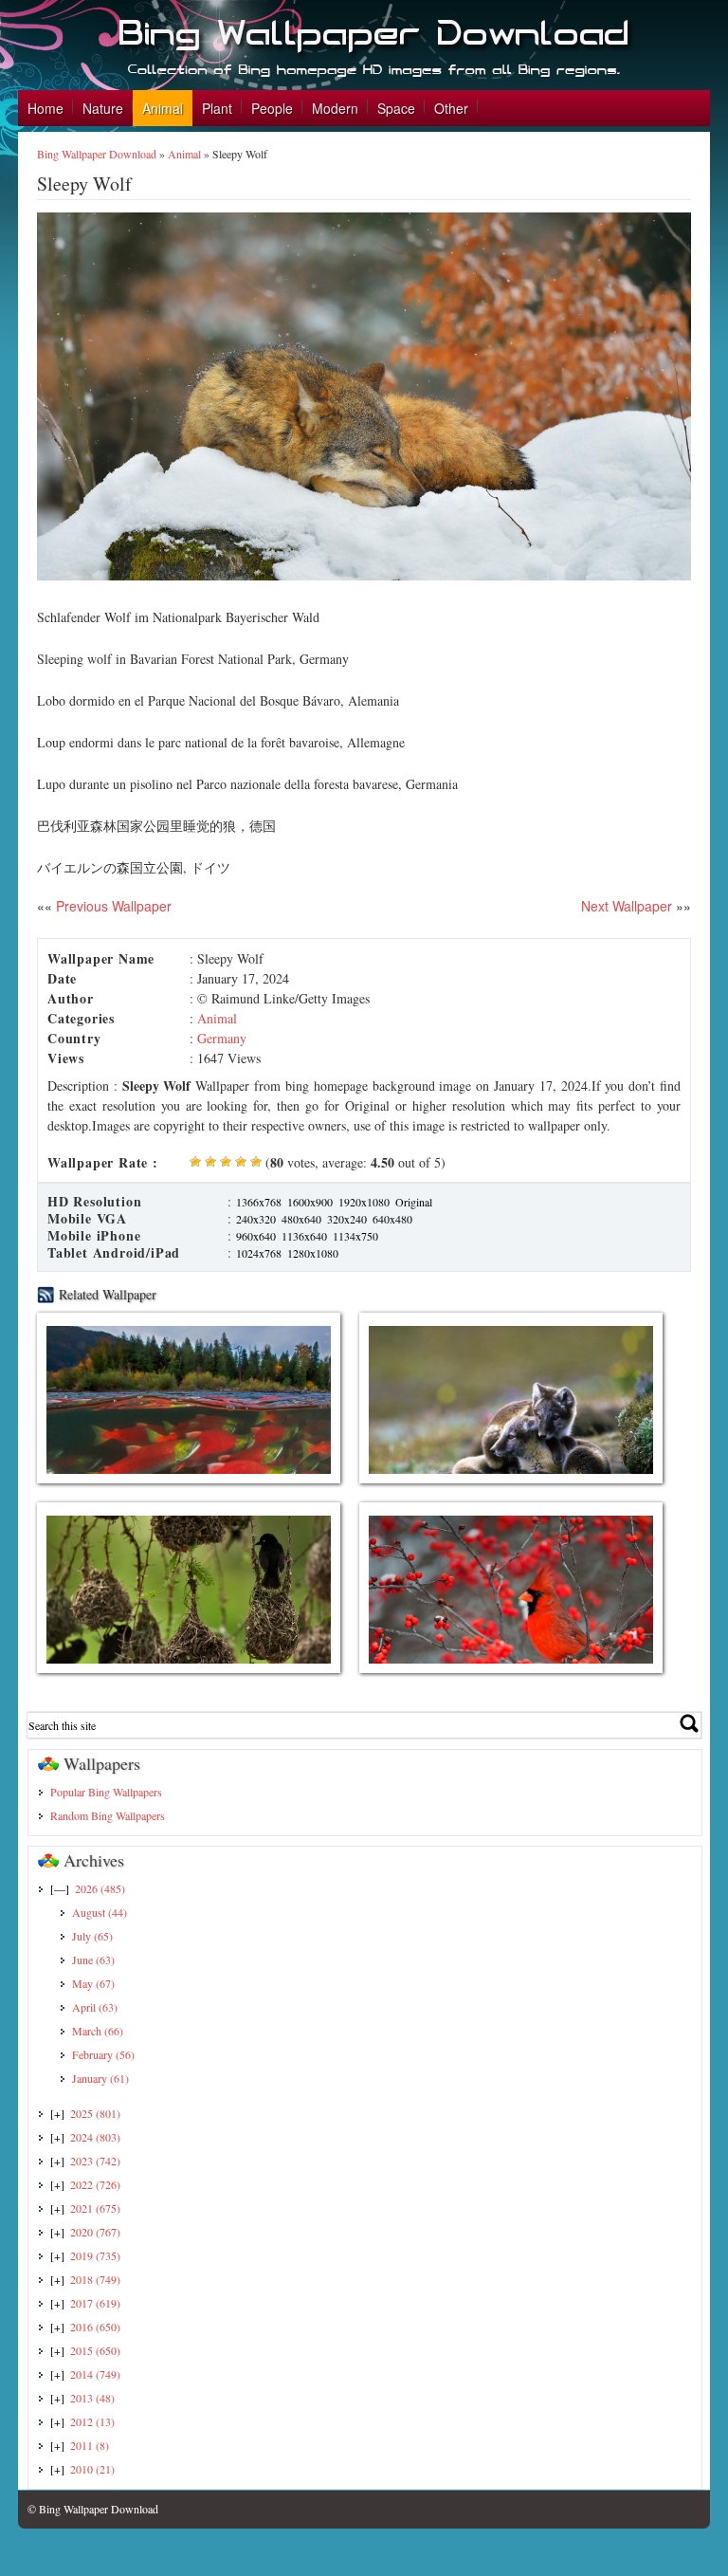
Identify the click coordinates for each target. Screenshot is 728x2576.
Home (45, 108)
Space (396, 108)
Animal (163, 108)
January (100, 2078)
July (92, 1936)
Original (414, 1202)
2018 (95, 2279)
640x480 (392, 1219)
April (95, 2007)
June (93, 1960)
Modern (335, 108)
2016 (95, 2327)
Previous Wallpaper (112, 906)
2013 (92, 2398)
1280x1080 (313, 1253)
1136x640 (304, 1236)
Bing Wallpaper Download (97, 154)
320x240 (347, 1219)
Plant (217, 108)
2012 (92, 2421)
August (100, 1912)
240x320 (256, 1219)
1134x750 (355, 1236)
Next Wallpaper (627, 906)
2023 (95, 2161)
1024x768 (259, 1253)
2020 (95, 2232)
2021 (95, 2208)
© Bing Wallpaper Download (93, 2509)
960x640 (256, 1236)
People (272, 108)
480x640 (301, 1219)
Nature (103, 108)
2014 (95, 2374)
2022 (95, 2184)
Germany (222, 1038)
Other (451, 108)
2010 (92, 2469)
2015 (95, 2350)
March (98, 2031)
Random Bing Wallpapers (108, 1815)
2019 (95, 2255)
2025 (95, 2113)
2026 (100, 1888)
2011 (90, 2445)
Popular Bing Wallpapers (106, 1792)
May (93, 1983)
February (103, 2054)
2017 (95, 2303)
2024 (95, 2137)
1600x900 (310, 1202)
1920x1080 (364, 1202)
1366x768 (259, 1202)
